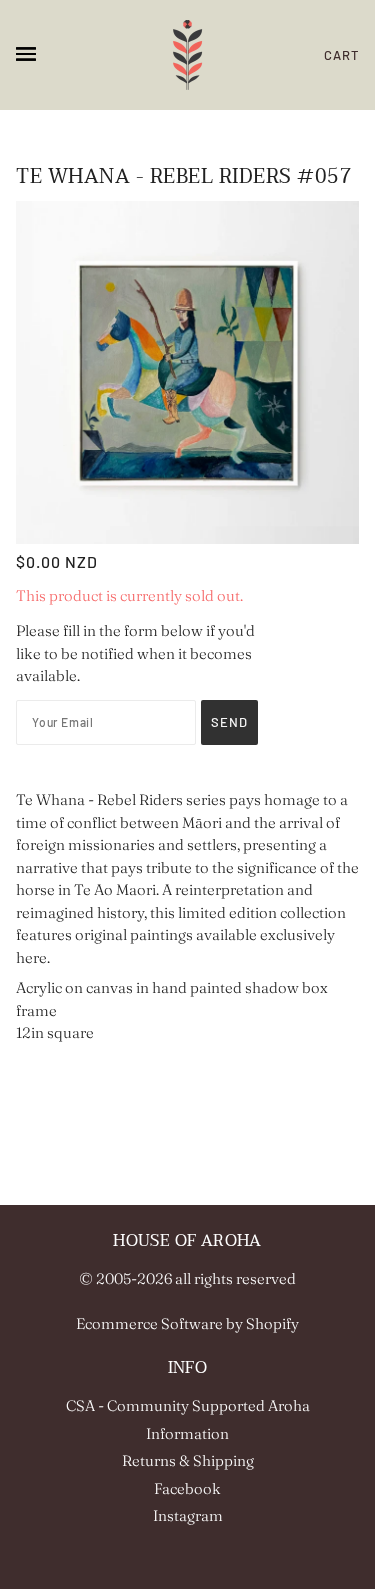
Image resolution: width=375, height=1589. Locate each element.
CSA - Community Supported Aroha (188, 1405)
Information (187, 1433)
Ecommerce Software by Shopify (187, 1323)
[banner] (187, 55)
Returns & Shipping (188, 1460)
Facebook (187, 1488)
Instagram (188, 1515)
